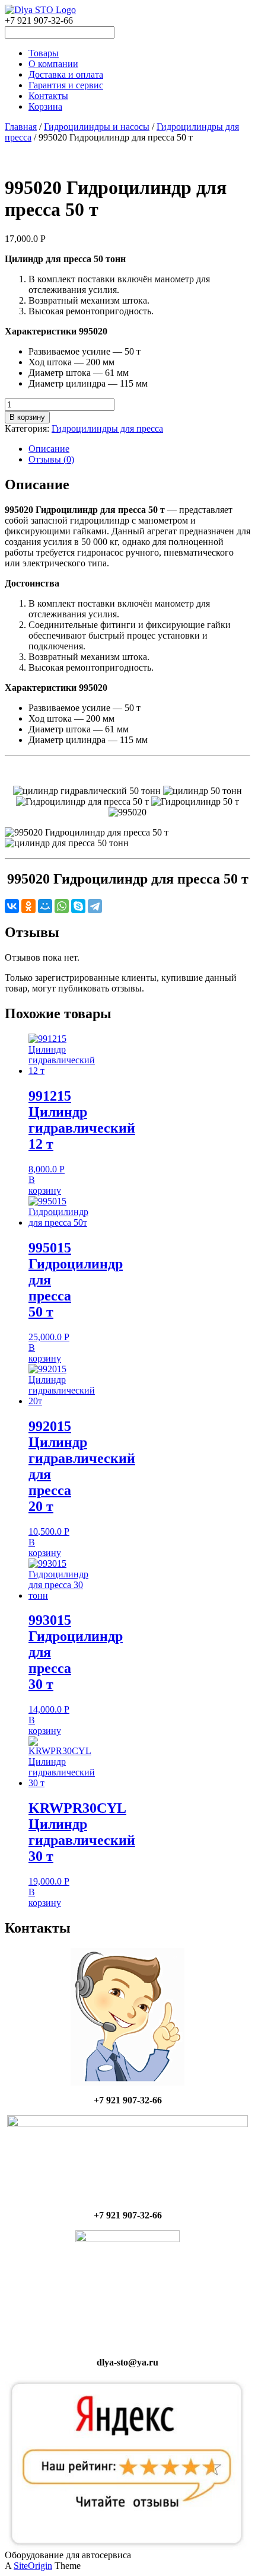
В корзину (27, 417)
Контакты (48, 96)
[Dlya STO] (40, 10)
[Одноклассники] (28, 906)
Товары (44, 53)
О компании (53, 64)
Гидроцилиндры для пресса (107, 428)
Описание (49, 449)
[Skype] (78, 906)
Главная (21, 127)
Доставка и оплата (66, 74)
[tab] (139, 449)
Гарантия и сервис (66, 85)
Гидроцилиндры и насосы (97, 127)
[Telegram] (95, 906)
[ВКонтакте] (12, 906)
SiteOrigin (33, 2566)
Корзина (45, 106)
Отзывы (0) (51, 459)
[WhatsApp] (62, 906)
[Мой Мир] (45, 906)
